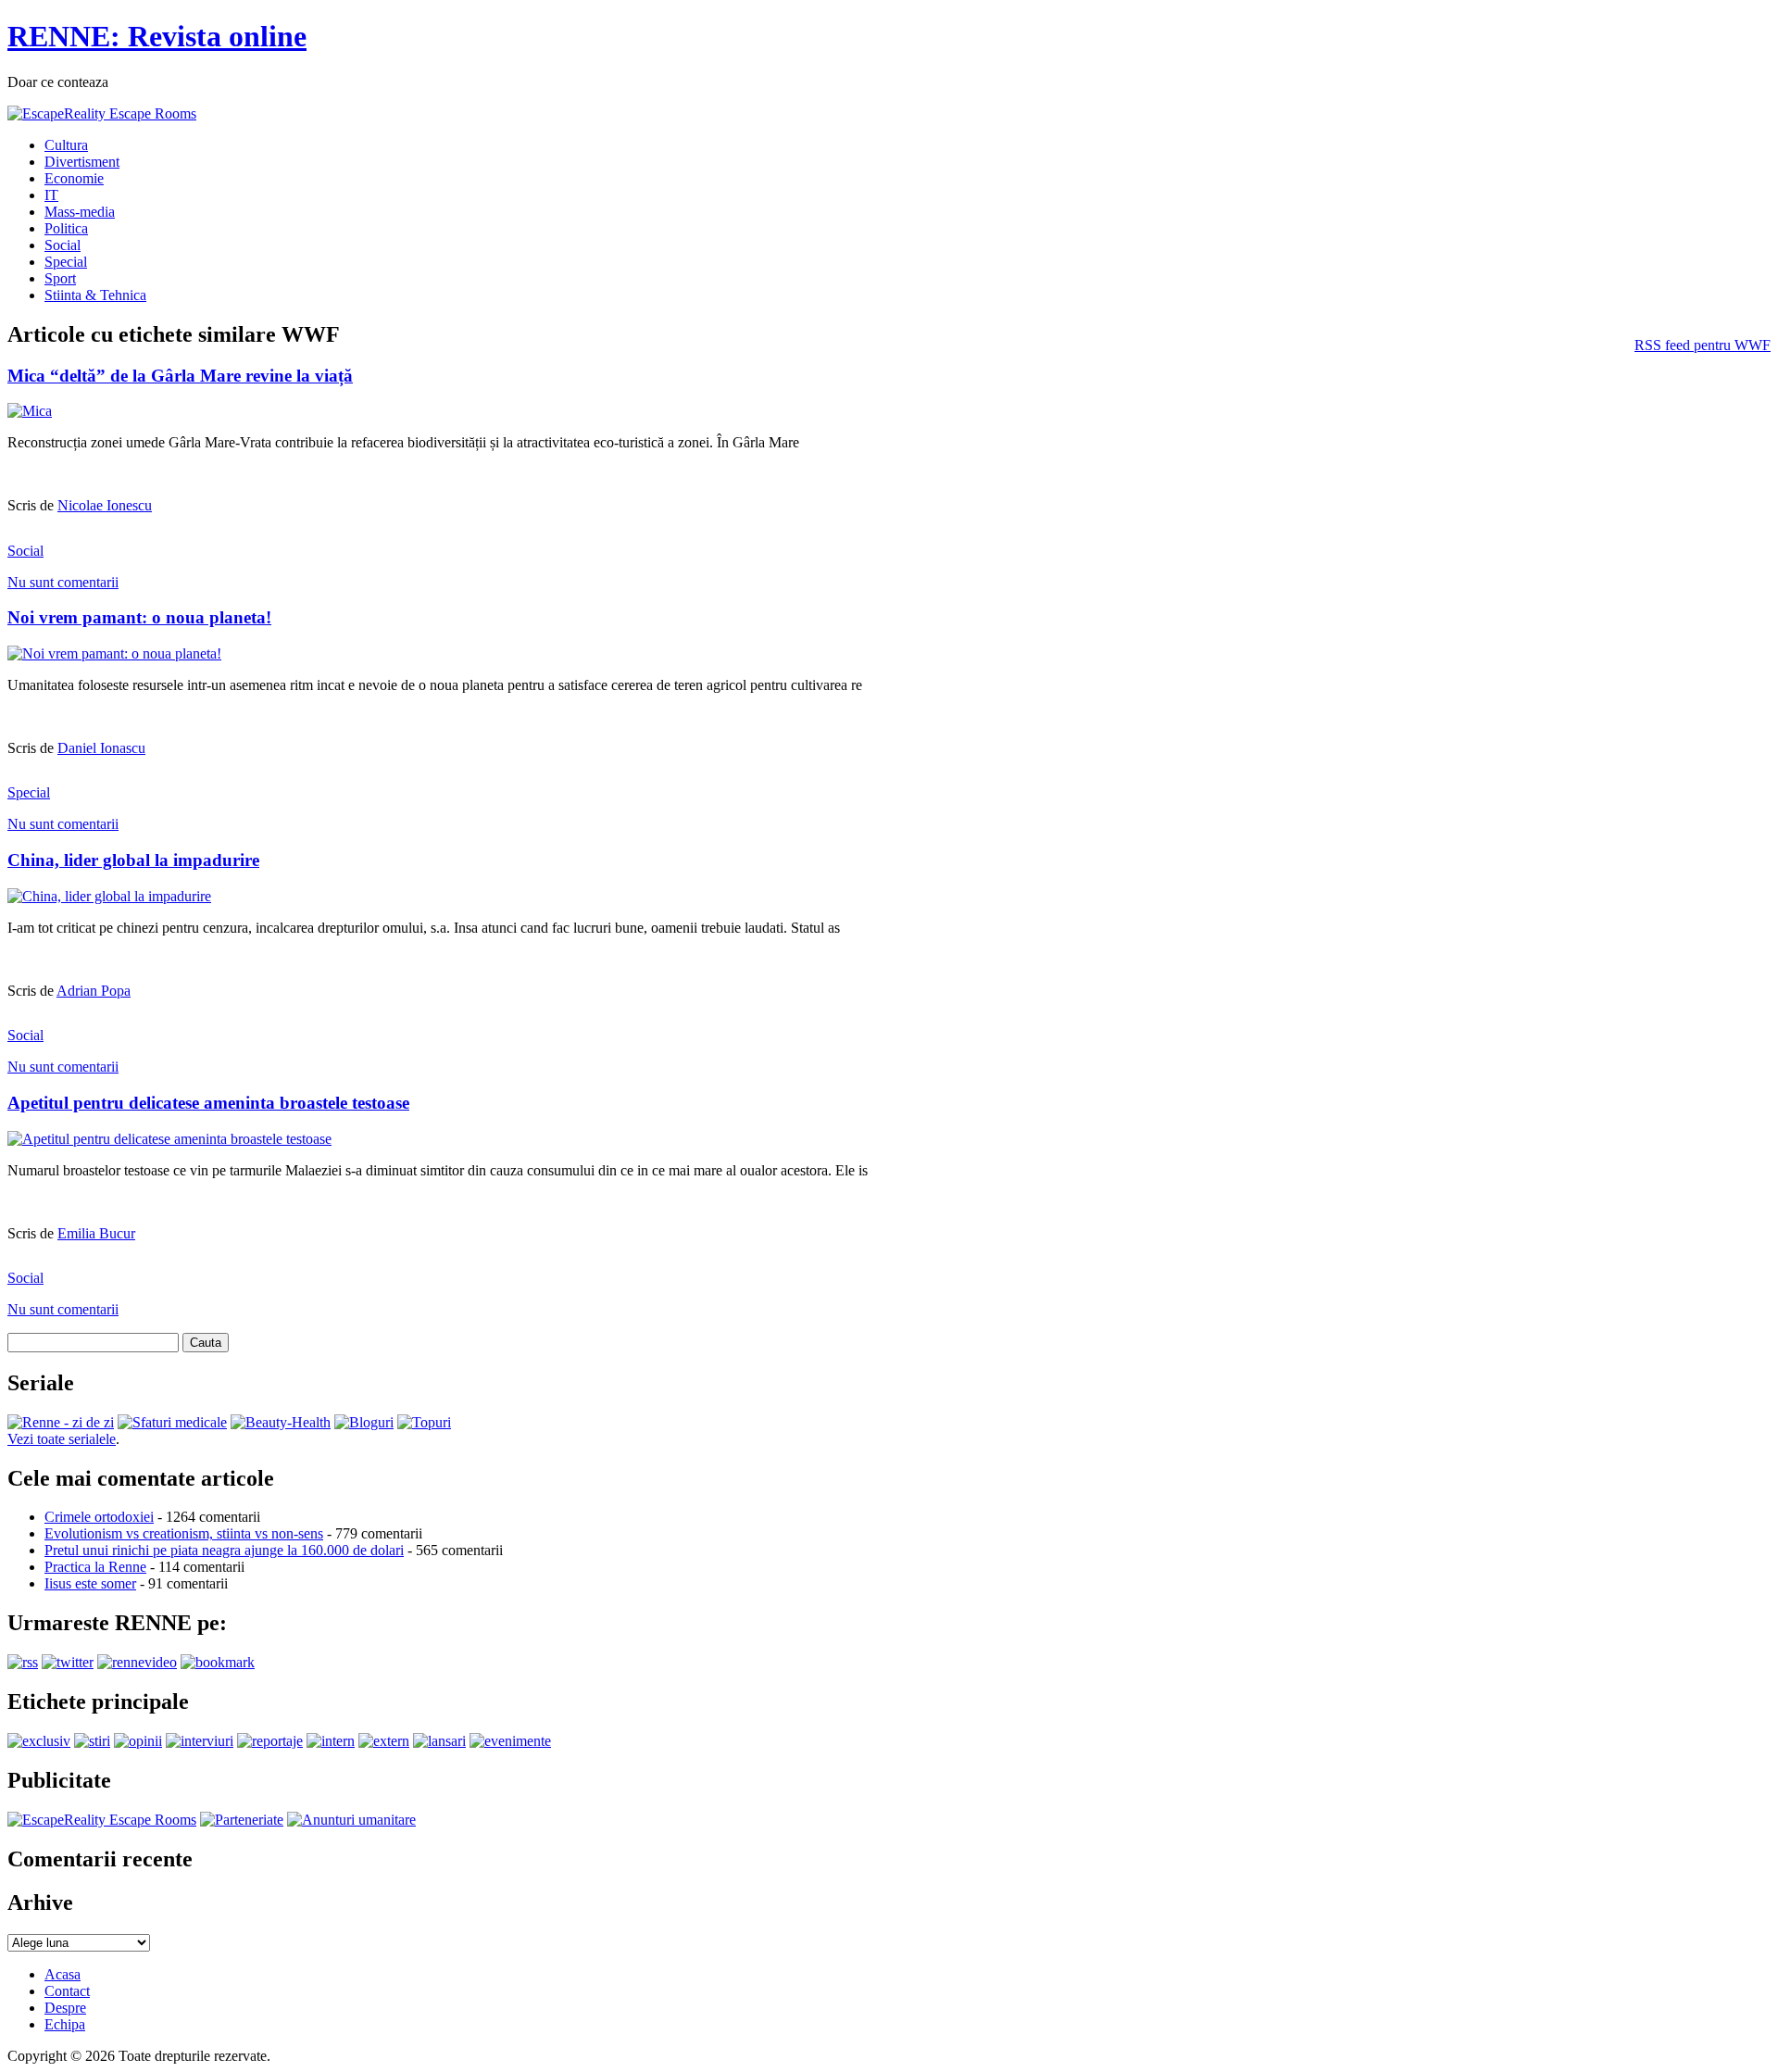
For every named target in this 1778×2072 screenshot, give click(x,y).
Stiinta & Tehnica (95, 295)
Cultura (66, 145)
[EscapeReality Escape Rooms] (102, 113)
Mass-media (80, 212)
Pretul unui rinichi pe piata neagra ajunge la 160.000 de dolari (224, 1550)
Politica (66, 228)
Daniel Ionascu (101, 748)
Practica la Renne (95, 1567)
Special (66, 262)
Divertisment (82, 162)
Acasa (63, 1974)
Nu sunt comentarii (63, 582)
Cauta (206, 1343)
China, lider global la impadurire (133, 860)
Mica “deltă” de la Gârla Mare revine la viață (180, 376)
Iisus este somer (90, 1583)
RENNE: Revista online (157, 36)
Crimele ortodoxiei (99, 1517)
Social (63, 245)
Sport (60, 278)
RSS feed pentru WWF (1703, 345)
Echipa (65, 2024)
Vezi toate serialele (62, 1439)
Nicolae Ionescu (105, 505)
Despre (65, 2008)
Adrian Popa (94, 991)
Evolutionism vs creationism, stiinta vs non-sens (184, 1533)
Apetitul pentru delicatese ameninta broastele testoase (208, 1103)
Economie (74, 178)
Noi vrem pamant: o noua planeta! (139, 617)
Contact (67, 1991)
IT (51, 195)
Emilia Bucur (96, 1233)
